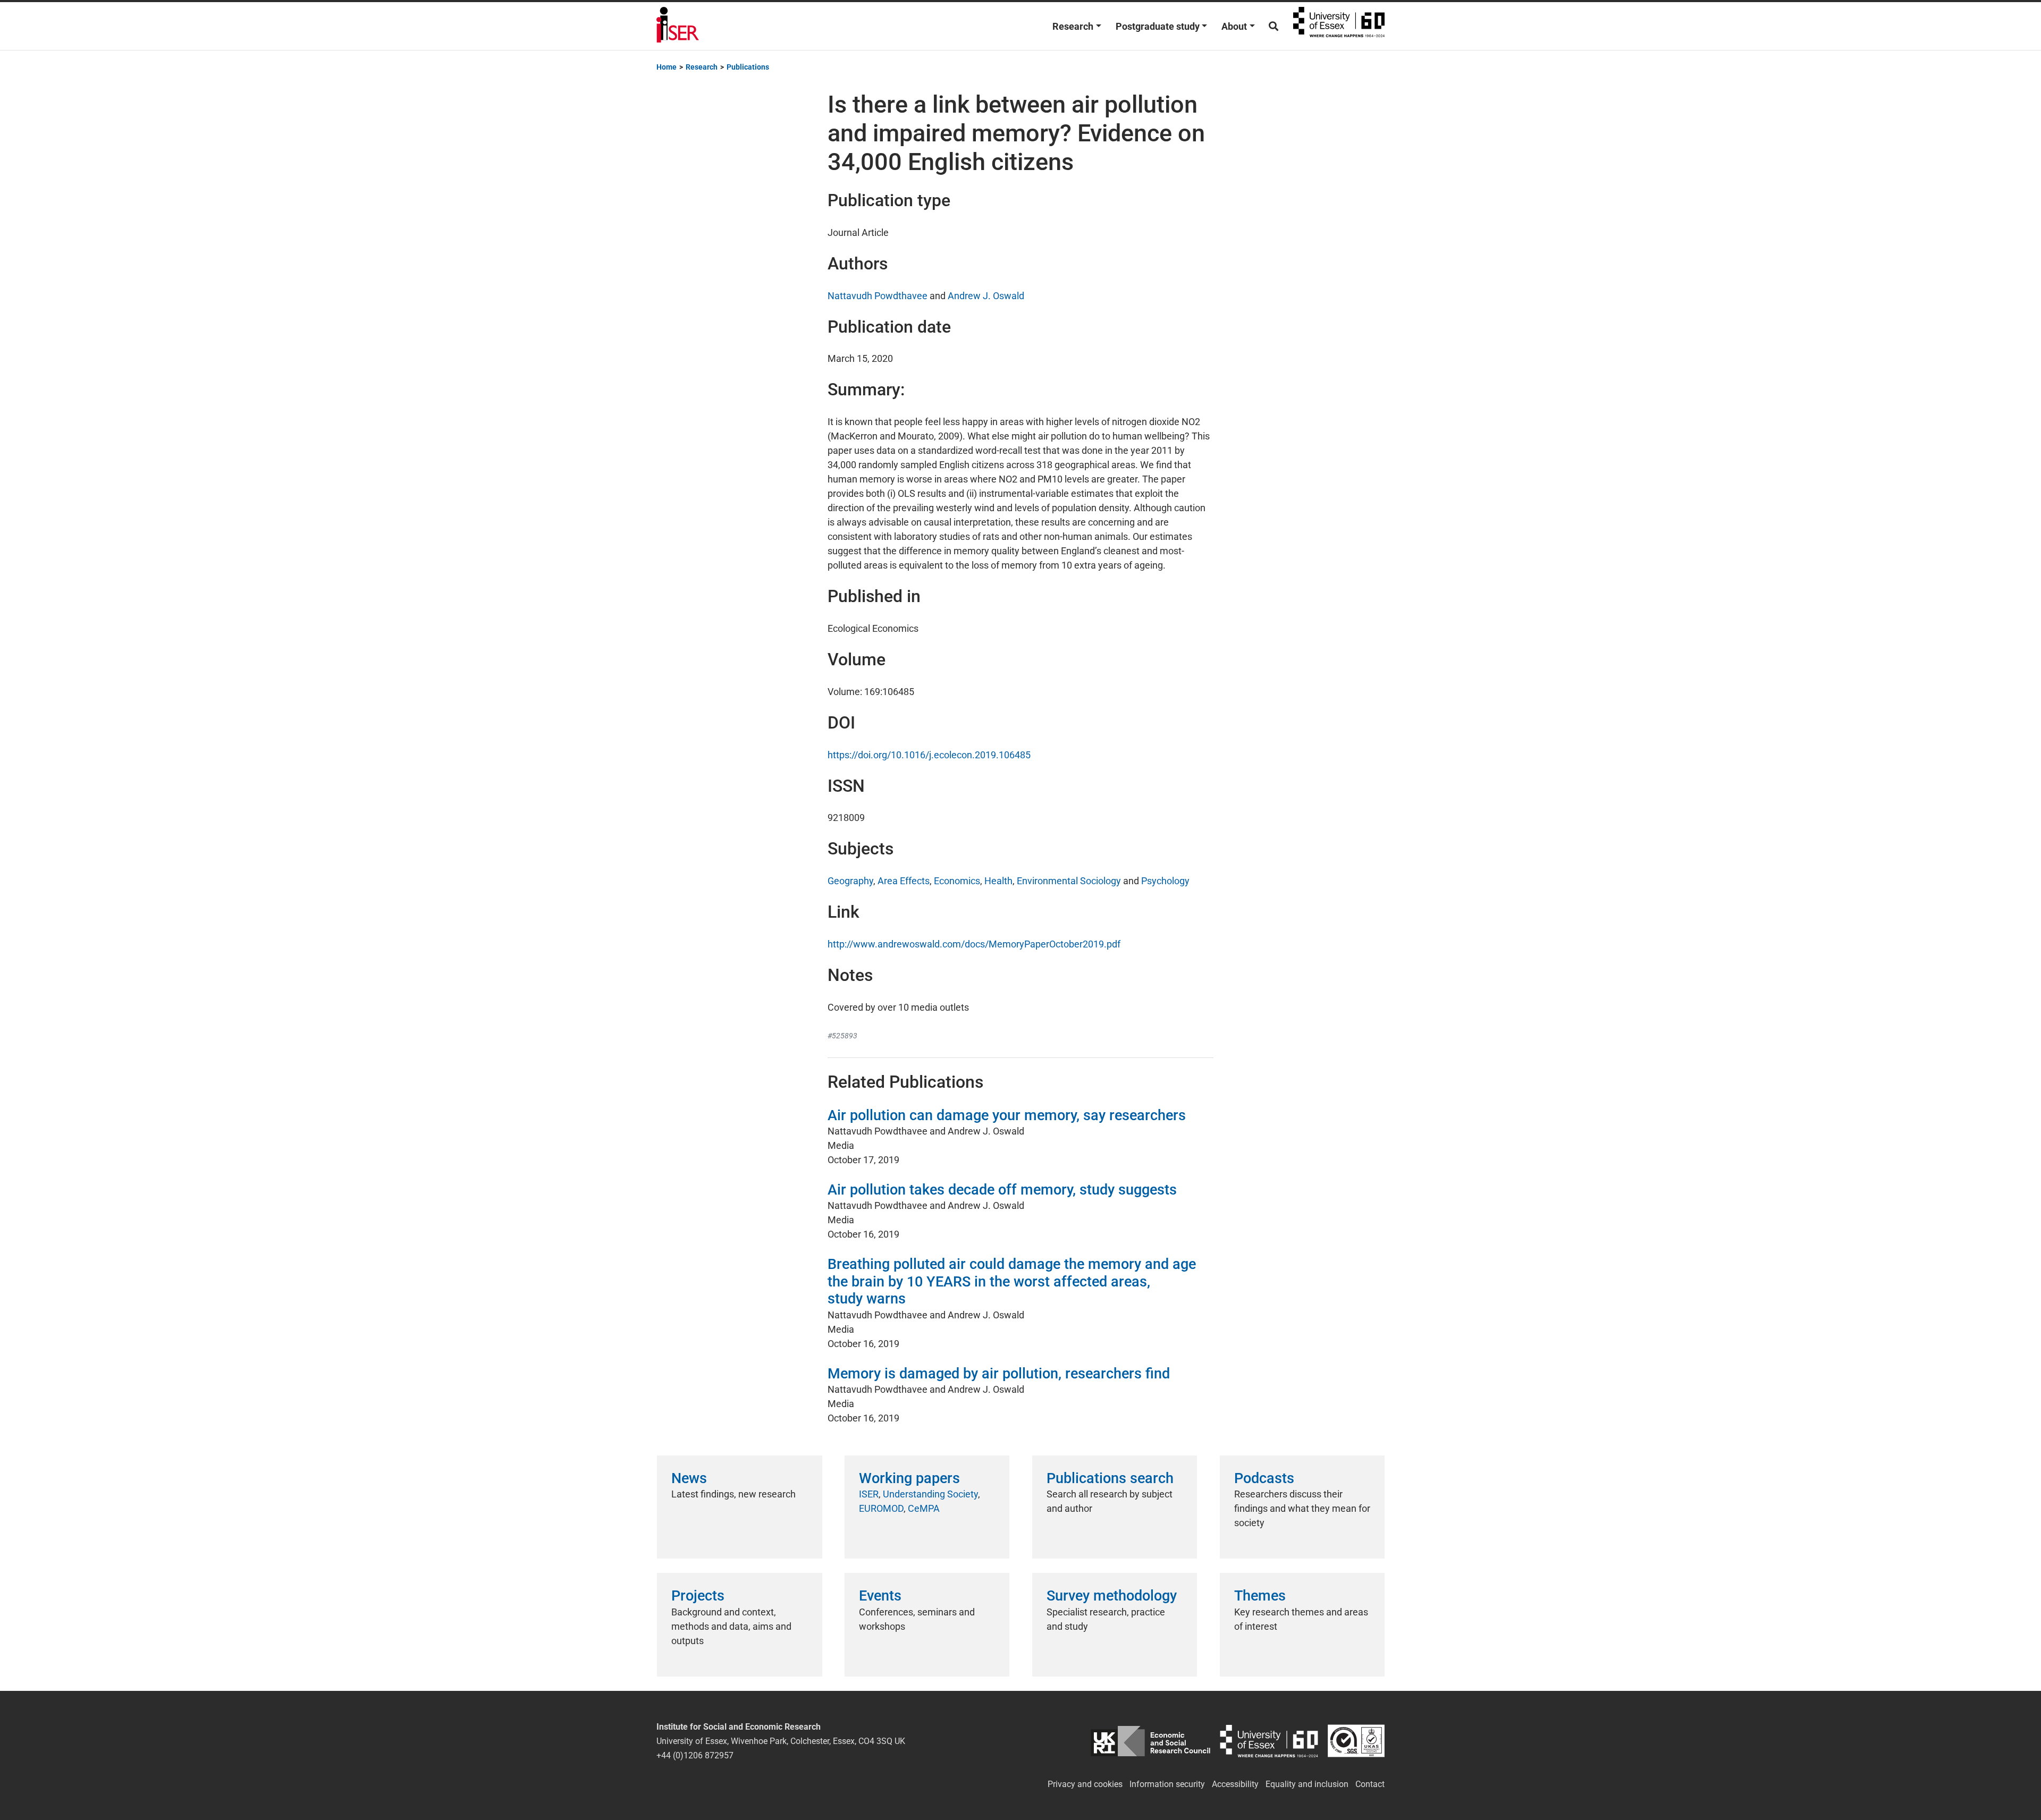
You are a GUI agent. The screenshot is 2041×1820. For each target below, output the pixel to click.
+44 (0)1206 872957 (695, 1755)
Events (880, 1596)
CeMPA (924, 1508)
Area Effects (904, 881)
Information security (1167, 1784)
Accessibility (1235, 1784)
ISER (869, 1494)
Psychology (1165, 881)
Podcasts (1264, 1478)
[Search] (1273, 26)
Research (1073, 26)
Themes (1260, 1596)
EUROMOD (881, 1508)
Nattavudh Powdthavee (878, 296)
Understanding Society (930, 1494)
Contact (1370, 1784)
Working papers (909, 1478)
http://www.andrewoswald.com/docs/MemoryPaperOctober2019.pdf (974, 944)
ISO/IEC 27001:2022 (1356, 1741)
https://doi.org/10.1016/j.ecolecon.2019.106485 (929, 755)
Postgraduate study (1158, 26)
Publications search (1110, 1478)
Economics (957, 881)
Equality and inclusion (1307, 1784)
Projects (698, 1596)
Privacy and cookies (1085, 1784)
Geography (850, 881)
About (1234, 26)
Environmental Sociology (1069, 881)
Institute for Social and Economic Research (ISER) (678, 26)
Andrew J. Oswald (986, 296)
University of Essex (1339, 26)
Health (998, 881)
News (689, 1478)
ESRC (1150, 1741)
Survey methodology (1112, 1596)
